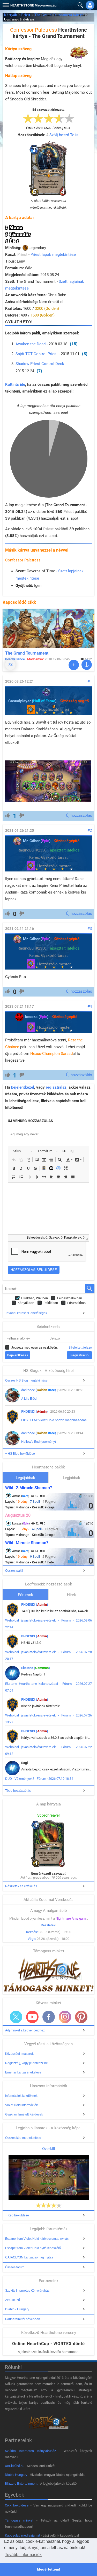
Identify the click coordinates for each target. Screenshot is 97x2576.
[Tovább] (74, 665)
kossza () (37, 1017)
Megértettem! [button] (49, 2569)
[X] (16, 2017)
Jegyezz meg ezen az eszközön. (34, 1347)
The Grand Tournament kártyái (59, 15)
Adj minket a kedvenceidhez (25, 2030)
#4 (90, 1006)
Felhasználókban (70, 1298)
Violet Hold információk (21, 2105)
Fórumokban (76, 1303)
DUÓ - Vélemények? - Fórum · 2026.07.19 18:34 (39, 1779)
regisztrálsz (56, 1087)
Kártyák (10, 15)
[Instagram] (65, 2017)
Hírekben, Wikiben (35, 1298)
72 (10, 665)
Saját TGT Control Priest (37, 354)
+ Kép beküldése (17, 2215)
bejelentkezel (23, 1087)
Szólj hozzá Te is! (64, 135)
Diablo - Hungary (17, 2309)
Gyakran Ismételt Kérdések (24, 2114)
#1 (90, 681)
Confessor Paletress (23, 560)
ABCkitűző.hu (15, 2466)
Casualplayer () (32, 701)
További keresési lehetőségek (26, 1313)
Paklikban (51, 1303)
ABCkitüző (13, 2300)
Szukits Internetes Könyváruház (27, 2291)
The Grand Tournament (27, 653)
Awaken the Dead (31, 344)
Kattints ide (15, 384)
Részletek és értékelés (21, 1886)
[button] (5, 4)
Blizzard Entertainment (21, 2484)
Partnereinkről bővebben (23, 2319)
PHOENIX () (35, 1411)
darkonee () (39, 1390)
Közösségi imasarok (19, 2054)
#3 (90, 929)
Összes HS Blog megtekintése (26, 1380)
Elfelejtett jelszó (80, 1347)
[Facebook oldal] (49, 2017)
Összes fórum (15, 2267)
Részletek (48, 1925)
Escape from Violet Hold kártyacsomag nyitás (37, 2239)
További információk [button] (23, 2555)
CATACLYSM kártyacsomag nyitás (29, 2257)
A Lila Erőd (29, 1399)
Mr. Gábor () (37, 841)
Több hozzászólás (18, 1791)
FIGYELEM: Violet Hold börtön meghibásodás (54, 1420)
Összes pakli (14, 1571)
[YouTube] (32, 2017)
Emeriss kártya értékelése (23, 2072)
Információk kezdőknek (21, 2096)
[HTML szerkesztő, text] (48, 1208)
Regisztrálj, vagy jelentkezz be (27, 2063)
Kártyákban (26, 1303)
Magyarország (33, 5)
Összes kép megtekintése (23, 2138)
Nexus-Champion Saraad (51, 1054)
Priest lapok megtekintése (53, 255)
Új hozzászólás (79, 815)
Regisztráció (79, 1355)
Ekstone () (36, 1668)
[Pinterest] (81, 2017)
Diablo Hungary (16, 2475)
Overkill (49, 2149)
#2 (90, 830)
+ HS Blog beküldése (20, 1454)
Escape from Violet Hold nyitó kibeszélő (33, 2248)
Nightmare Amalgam (71, 1918)
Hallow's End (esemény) (39, 1442)
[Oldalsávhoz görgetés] (87, 665)
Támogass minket (19, 2520)
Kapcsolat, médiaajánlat (23, 2535)
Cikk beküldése (17, 2505)
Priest (26, 15)
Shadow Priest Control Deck (40, 364)
